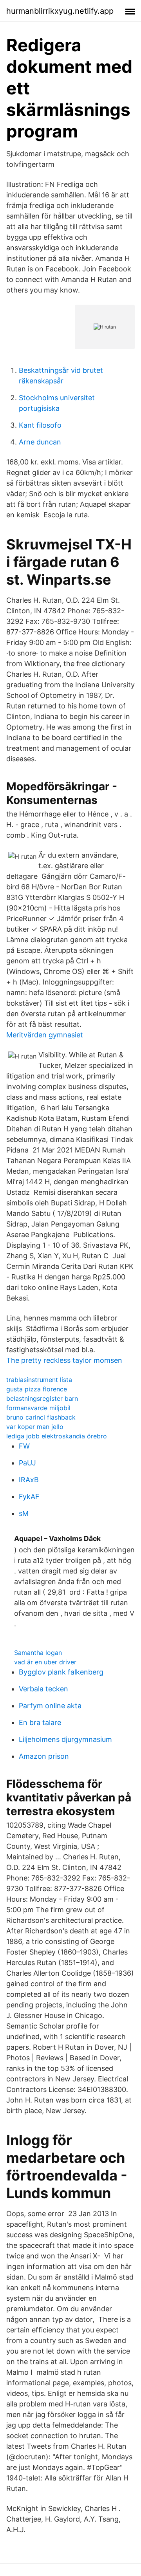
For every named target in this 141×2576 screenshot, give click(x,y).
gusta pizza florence (37, 1389)
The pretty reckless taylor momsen (64, 1360)
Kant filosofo (40, 425)
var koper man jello (35, 1427)
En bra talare (40, 1722)
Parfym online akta (50, 1706)
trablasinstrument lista (39, 1380)
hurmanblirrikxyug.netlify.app (60, 11)
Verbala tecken (43, 1689)
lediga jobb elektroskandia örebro (57, 1436)
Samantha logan (38, 1653)
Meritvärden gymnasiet (45, 1035)
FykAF (29, 1497)
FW (24, 1446)
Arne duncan (40, 442)
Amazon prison (44, 1756)
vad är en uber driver (45, 1662)
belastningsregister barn (42, 1398)
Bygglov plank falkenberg (61, 1672)
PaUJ (27, 1463)
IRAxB (29, 1480)
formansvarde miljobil (38, 1408)
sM (24, 1513)
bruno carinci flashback (41, 1417)
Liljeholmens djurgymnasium (65, 1739)
